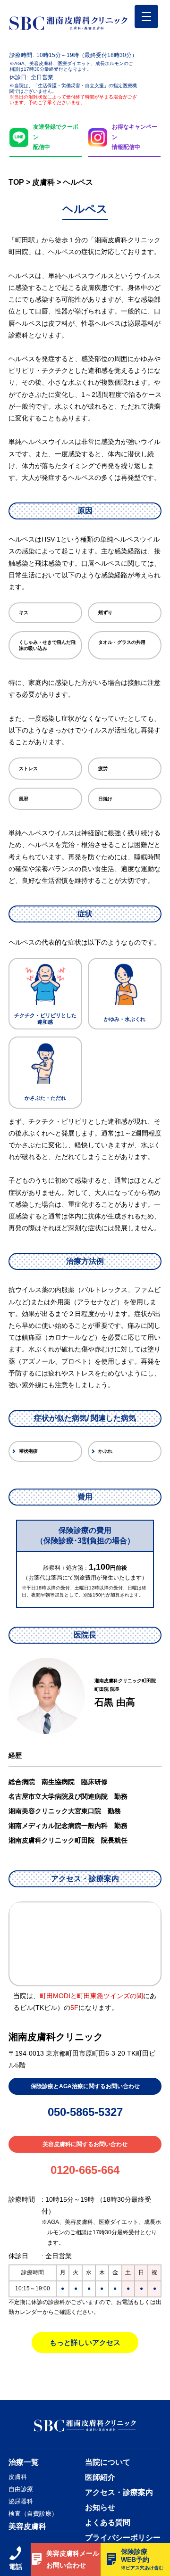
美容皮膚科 (27, 2526)
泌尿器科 (21, 2501)
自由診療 (21, 2489)
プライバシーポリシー (123, 2538)
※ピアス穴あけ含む (142, 2568)
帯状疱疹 (28, 1451)
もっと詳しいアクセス (85, 2342)
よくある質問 (108, 2523)
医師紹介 (100, 2477)
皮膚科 (18, 2477)
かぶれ (105, 1451)
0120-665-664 (85, 2170)
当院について (108, 2462)
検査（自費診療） (33, 2514)
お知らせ (100, 2508)
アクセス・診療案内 (119, 2493)
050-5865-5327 (85, 2112)
